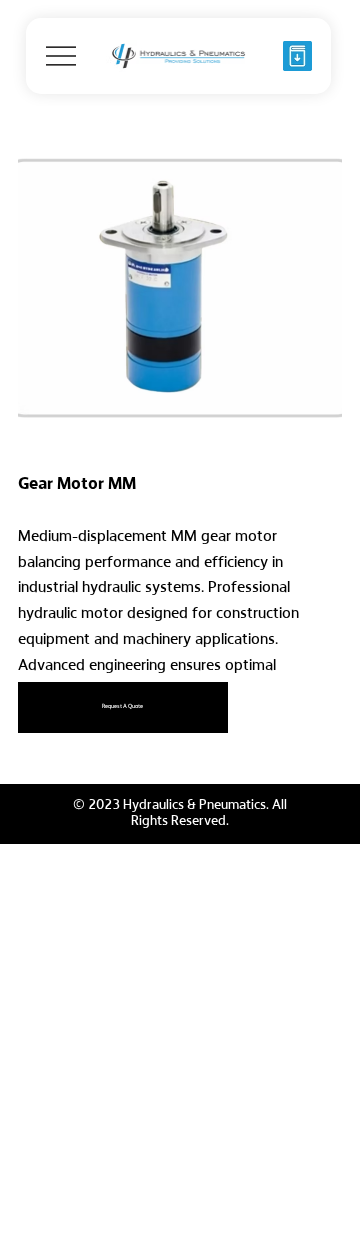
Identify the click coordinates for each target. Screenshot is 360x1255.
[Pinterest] (51, 747)
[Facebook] (37, 747)
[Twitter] (65, 747)
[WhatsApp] (23, 747)
